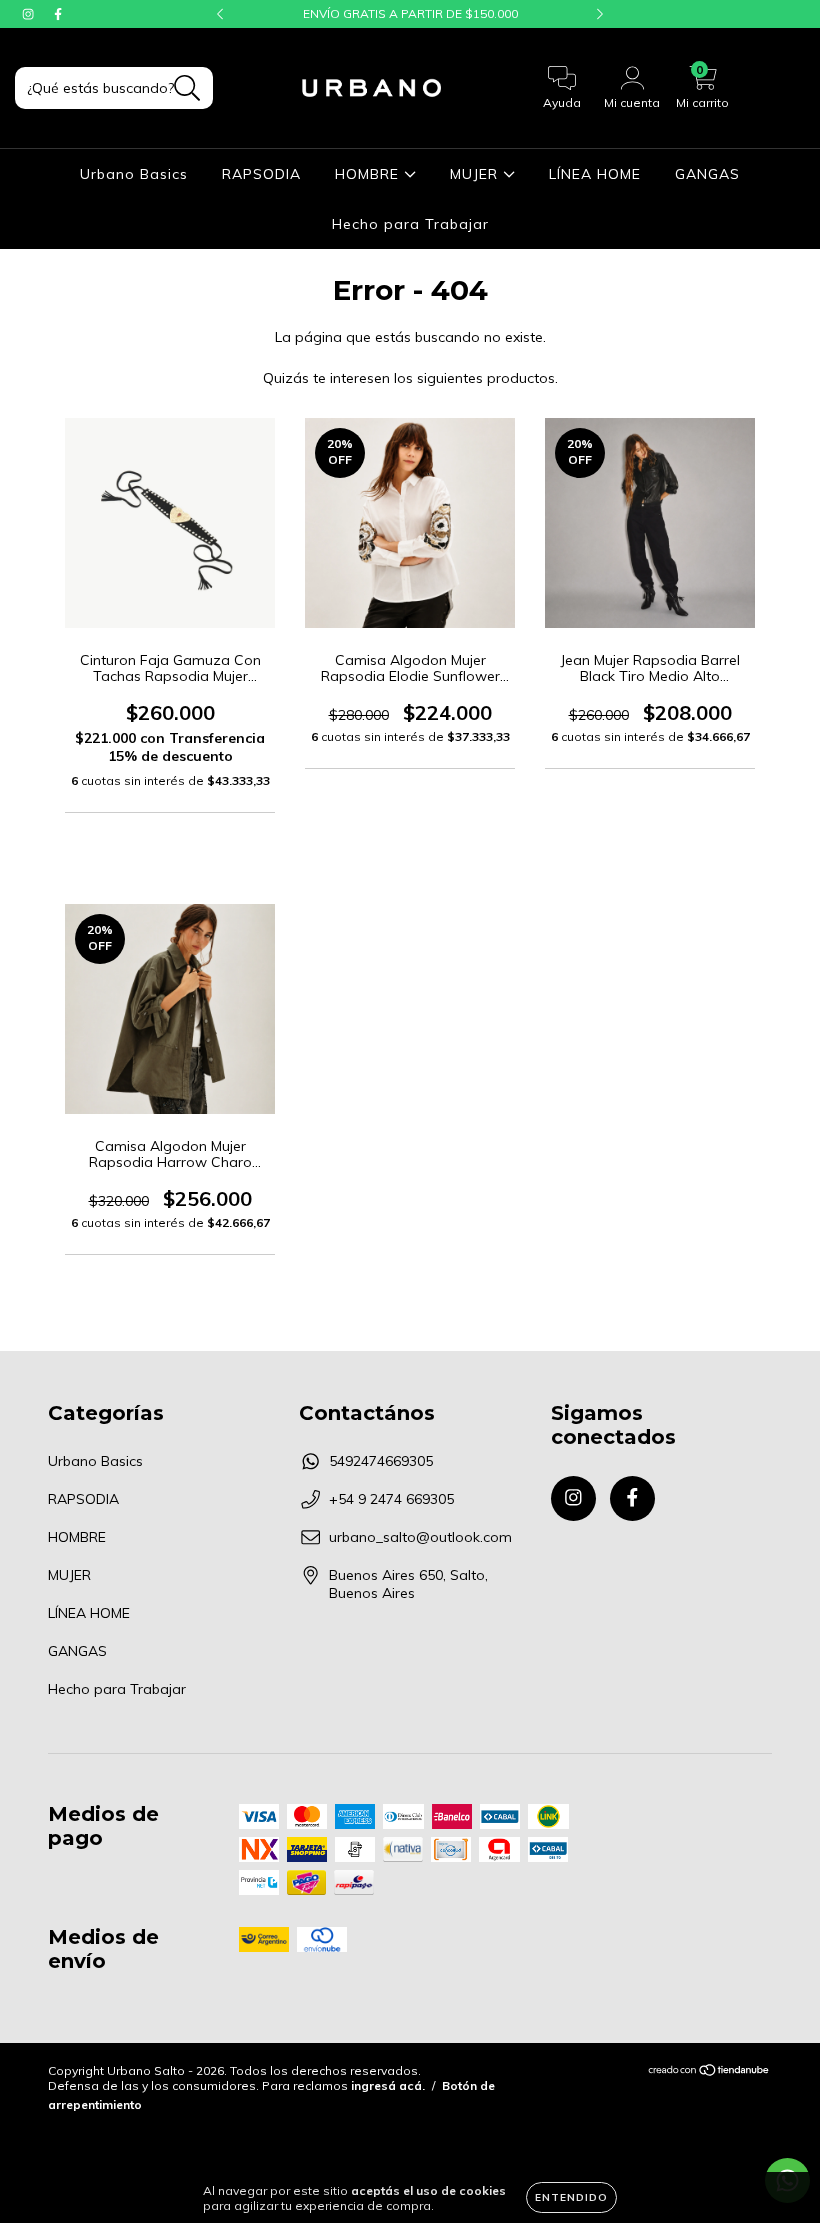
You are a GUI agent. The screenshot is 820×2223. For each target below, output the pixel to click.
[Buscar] (187, 88)
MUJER (476, 174)
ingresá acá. (388, 2085)
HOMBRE (369, 174)
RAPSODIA (261, 174)
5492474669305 (381, 1461)
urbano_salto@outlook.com (420, 1537)
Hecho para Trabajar (410, 224)
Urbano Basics (134, 174)
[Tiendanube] (709, 2072)
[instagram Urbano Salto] (30, 14)
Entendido (571, 2197)
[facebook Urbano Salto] (58, 14)
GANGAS (707, 174)
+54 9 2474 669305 (391, 1499)
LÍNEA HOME (595, 174)
